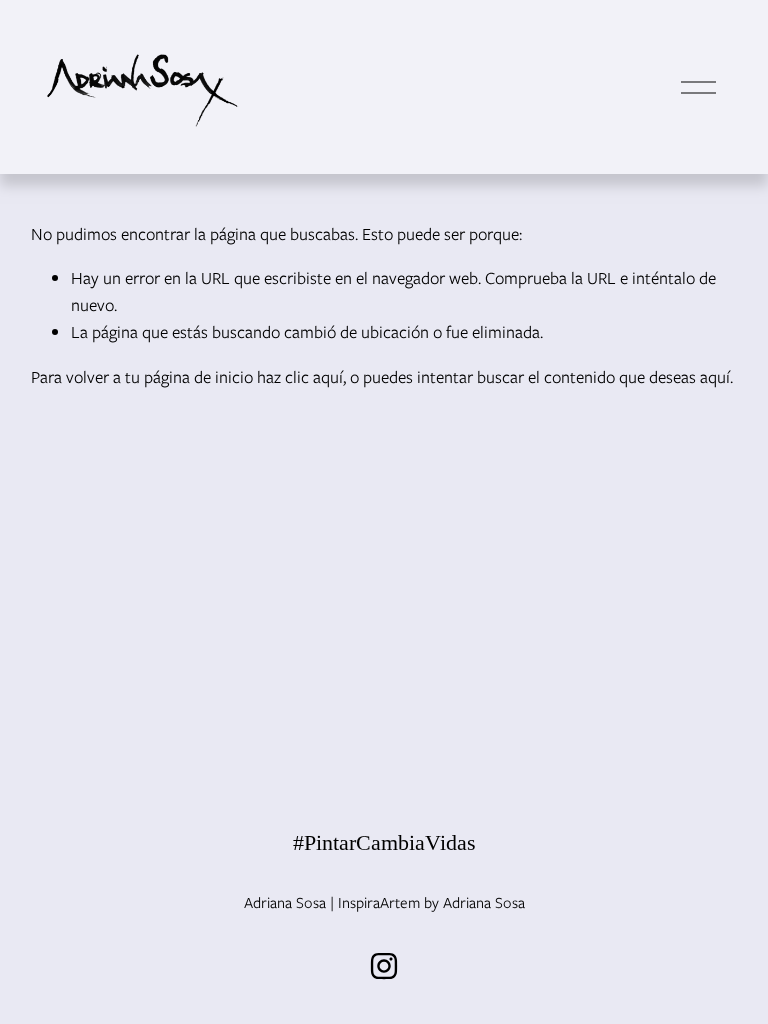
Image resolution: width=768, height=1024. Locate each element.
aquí (715, 377)
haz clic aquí (300, 377)
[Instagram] (384, 966)
